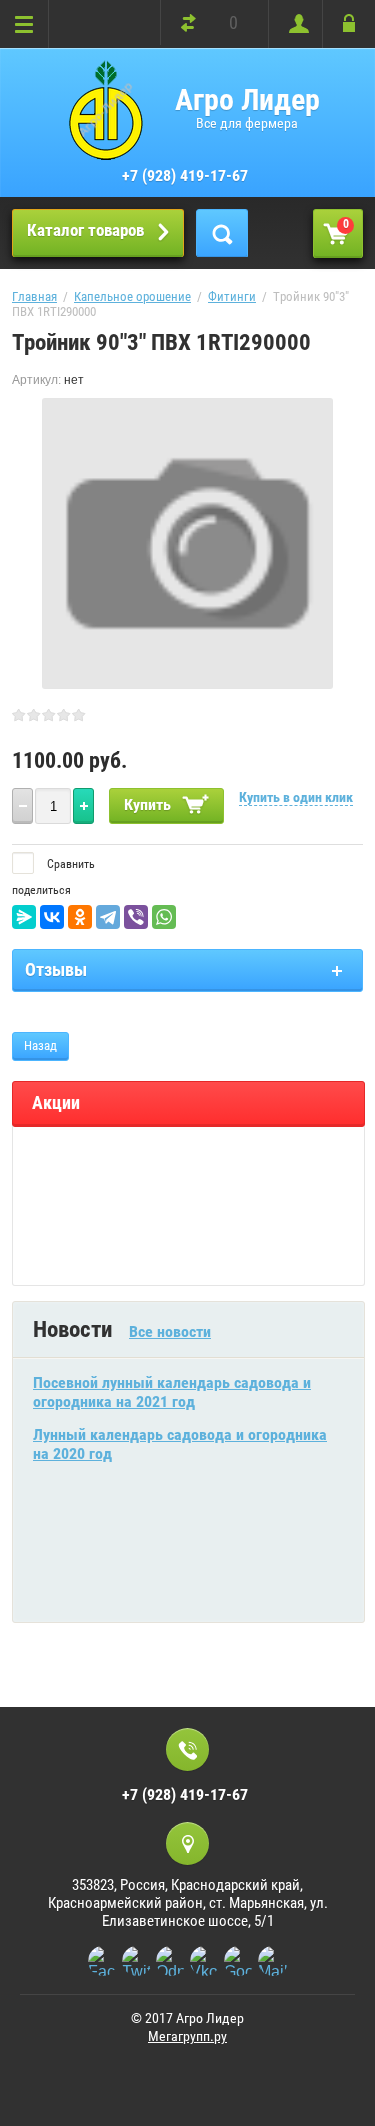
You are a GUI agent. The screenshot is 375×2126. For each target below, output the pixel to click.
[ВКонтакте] (52, 917)
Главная (34, 296)
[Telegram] (108, 917)
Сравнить (69, 864)
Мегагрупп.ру (187, 2036)
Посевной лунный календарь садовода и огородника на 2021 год (172, 1392)
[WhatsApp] (164, 917)
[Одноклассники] (80, 917)
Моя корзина (346, 224)
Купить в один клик (296, 797)
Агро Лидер (247, 99)
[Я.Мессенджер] (24, 917)
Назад (40, 1045)
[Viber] (136, 917)
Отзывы (56, 969)
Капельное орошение (132, 296)
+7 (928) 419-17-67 (185, 175)
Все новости (170, 1331)
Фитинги (232, 296)
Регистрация (294, 24)
